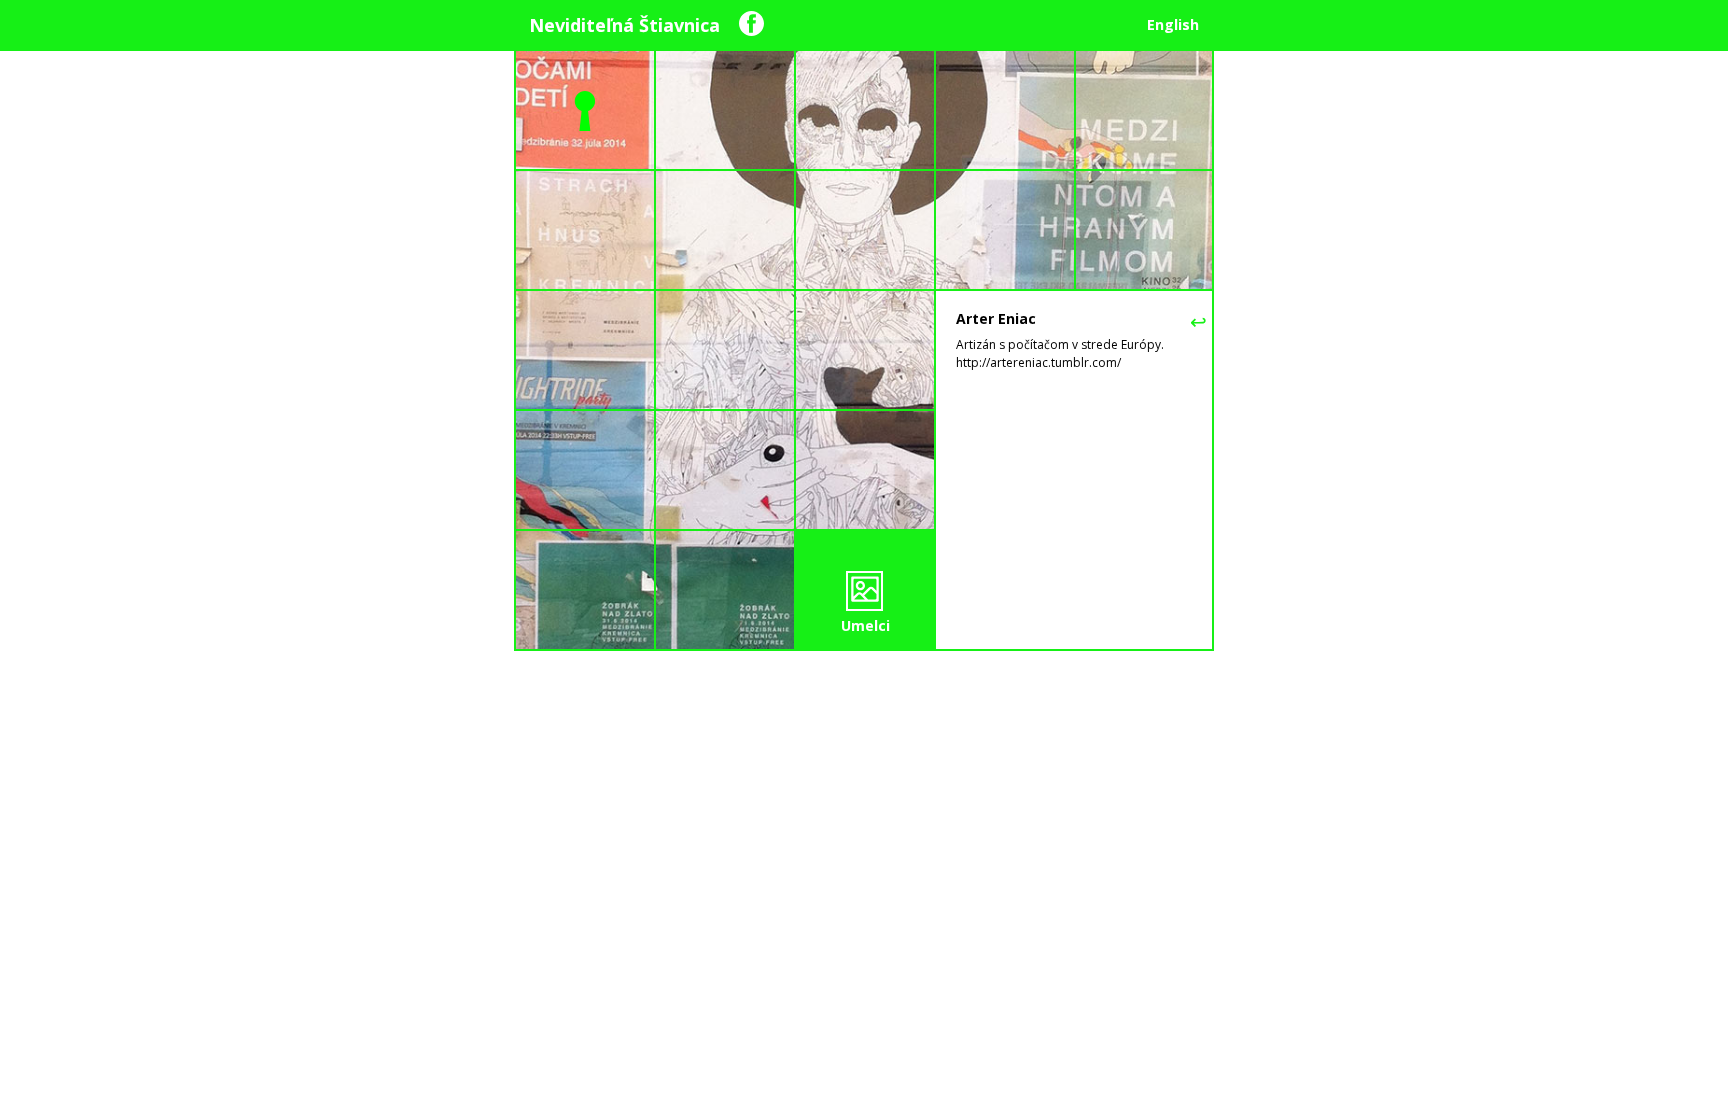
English (1173, 24)
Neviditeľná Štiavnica (624, 25)
